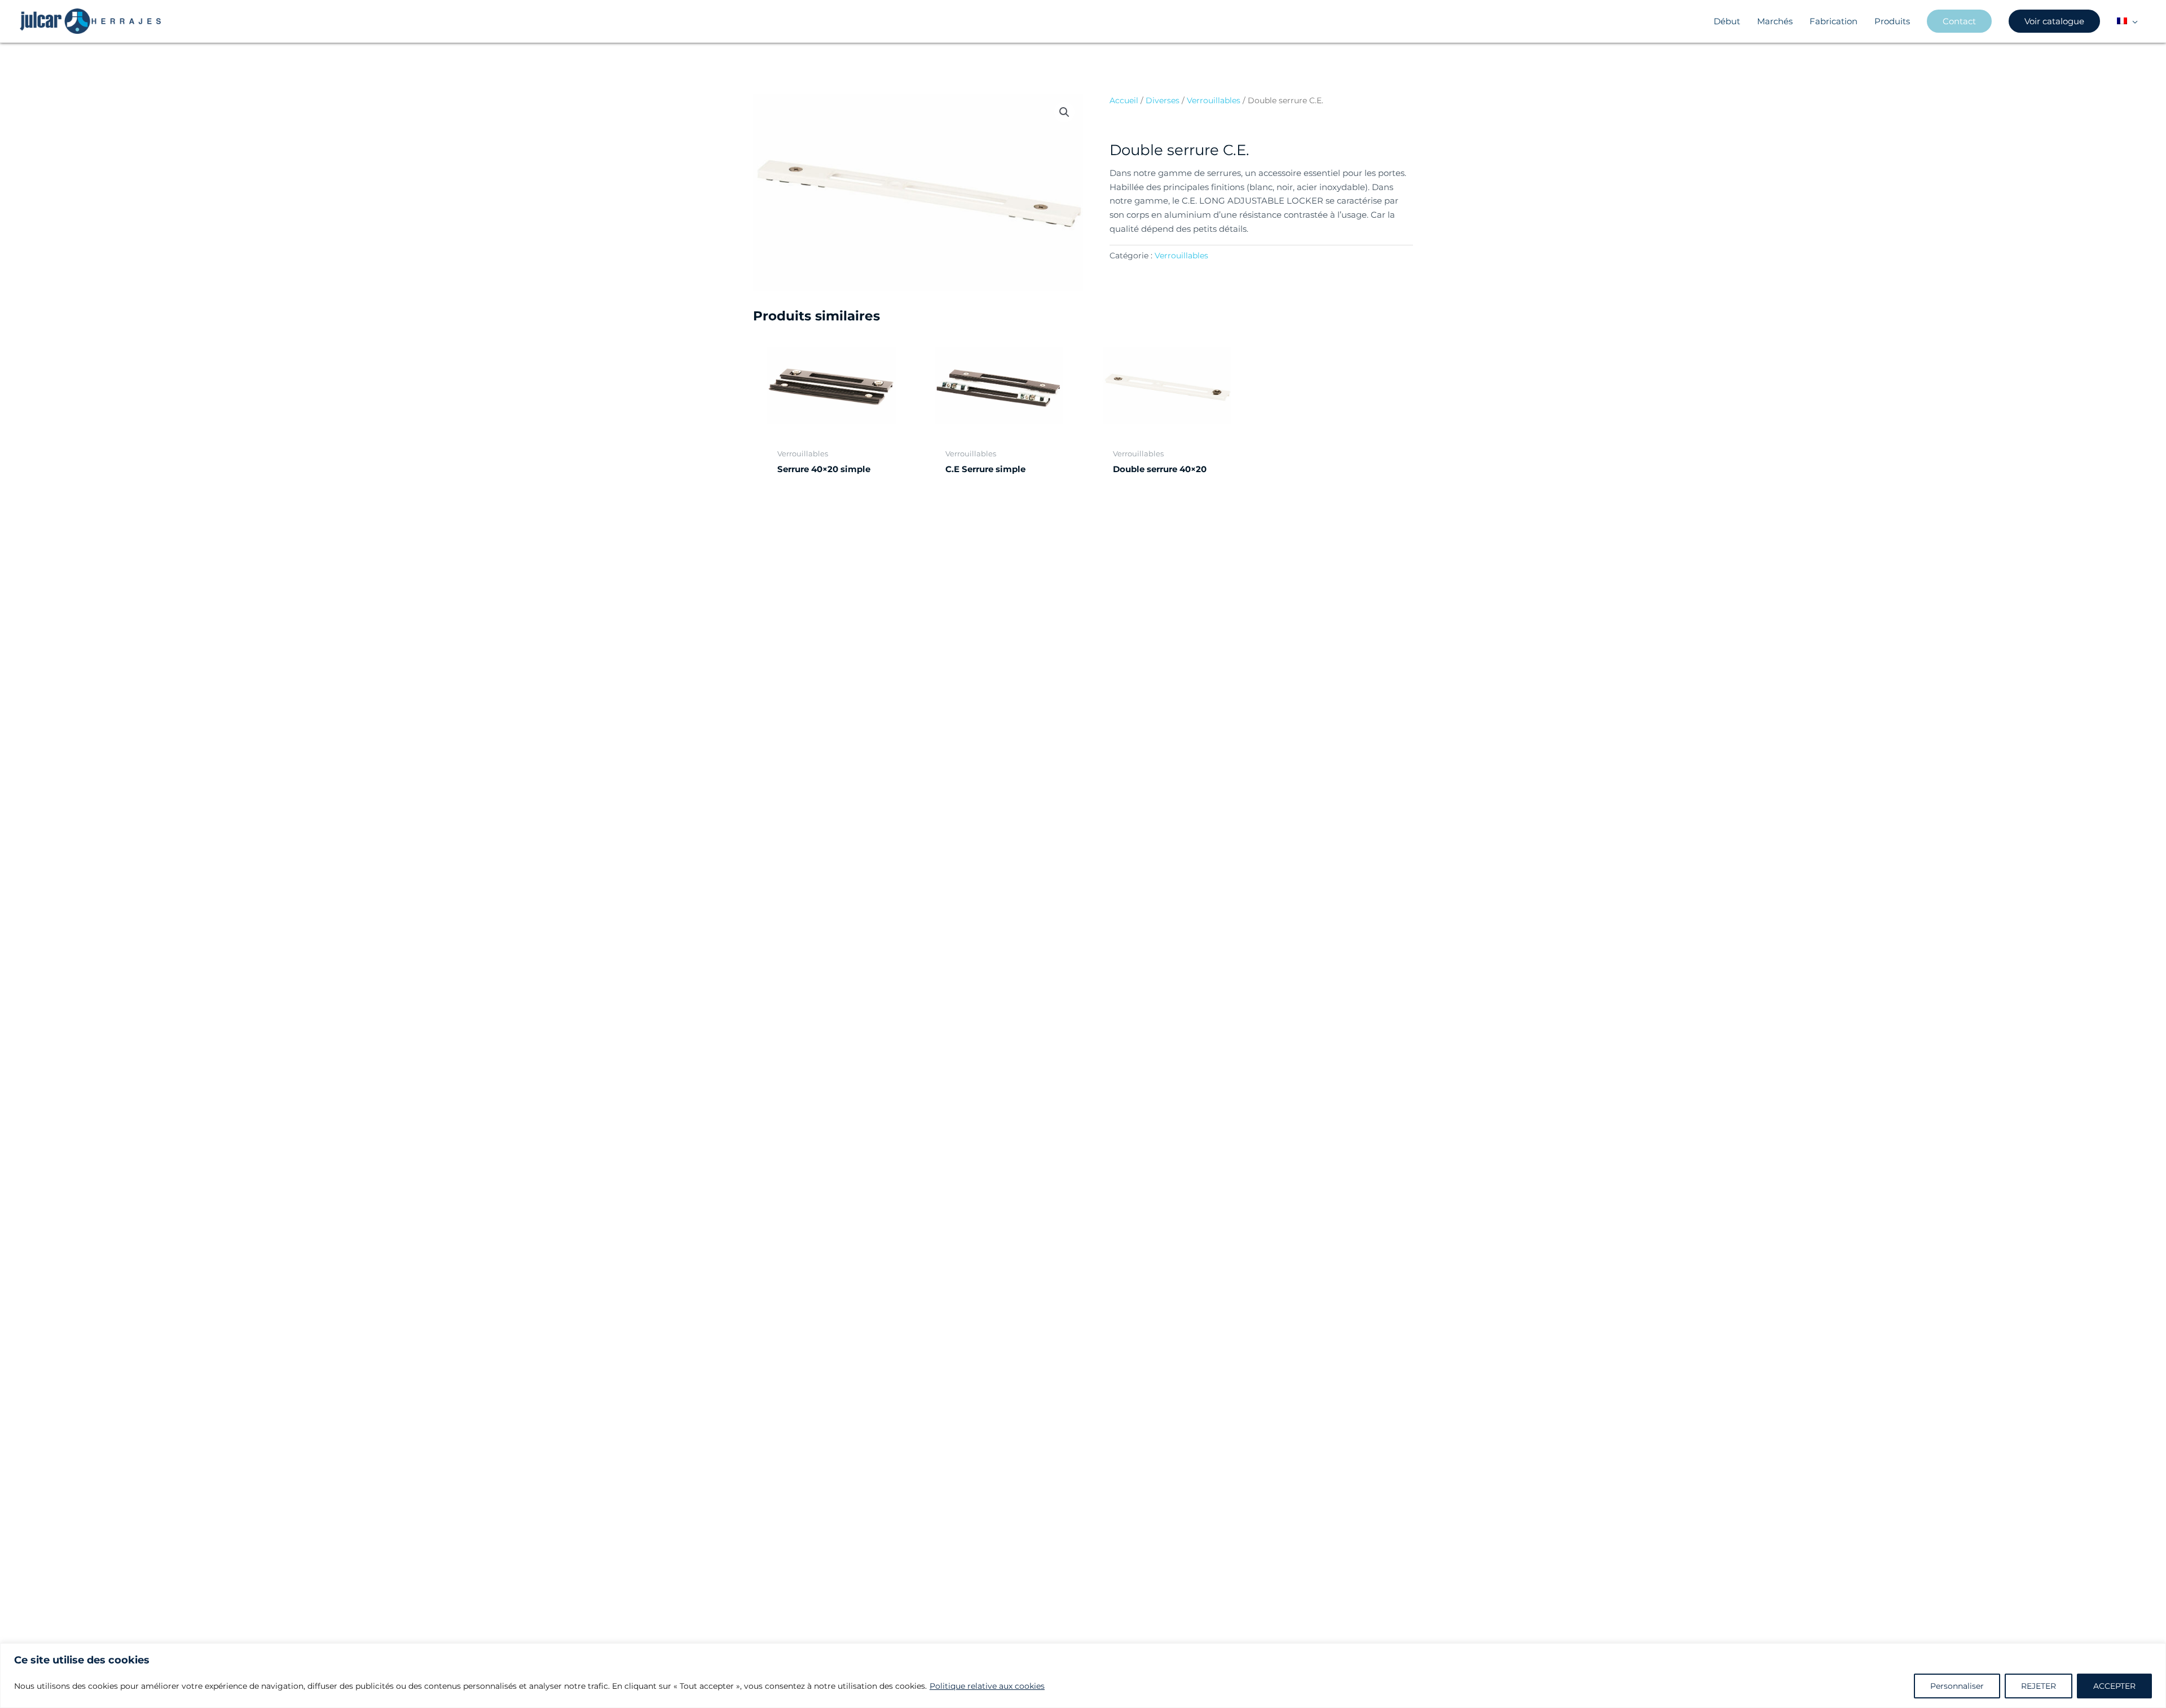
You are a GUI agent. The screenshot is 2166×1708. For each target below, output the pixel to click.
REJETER (2039, 1686)
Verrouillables (1214, 100)
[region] (1083, 1676)
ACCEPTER (2114, 1686)
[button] (2132, 21)
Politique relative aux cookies (987, 1686)
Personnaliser (1957, 1686)
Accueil (1124, 100)
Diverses (1163, 100)
